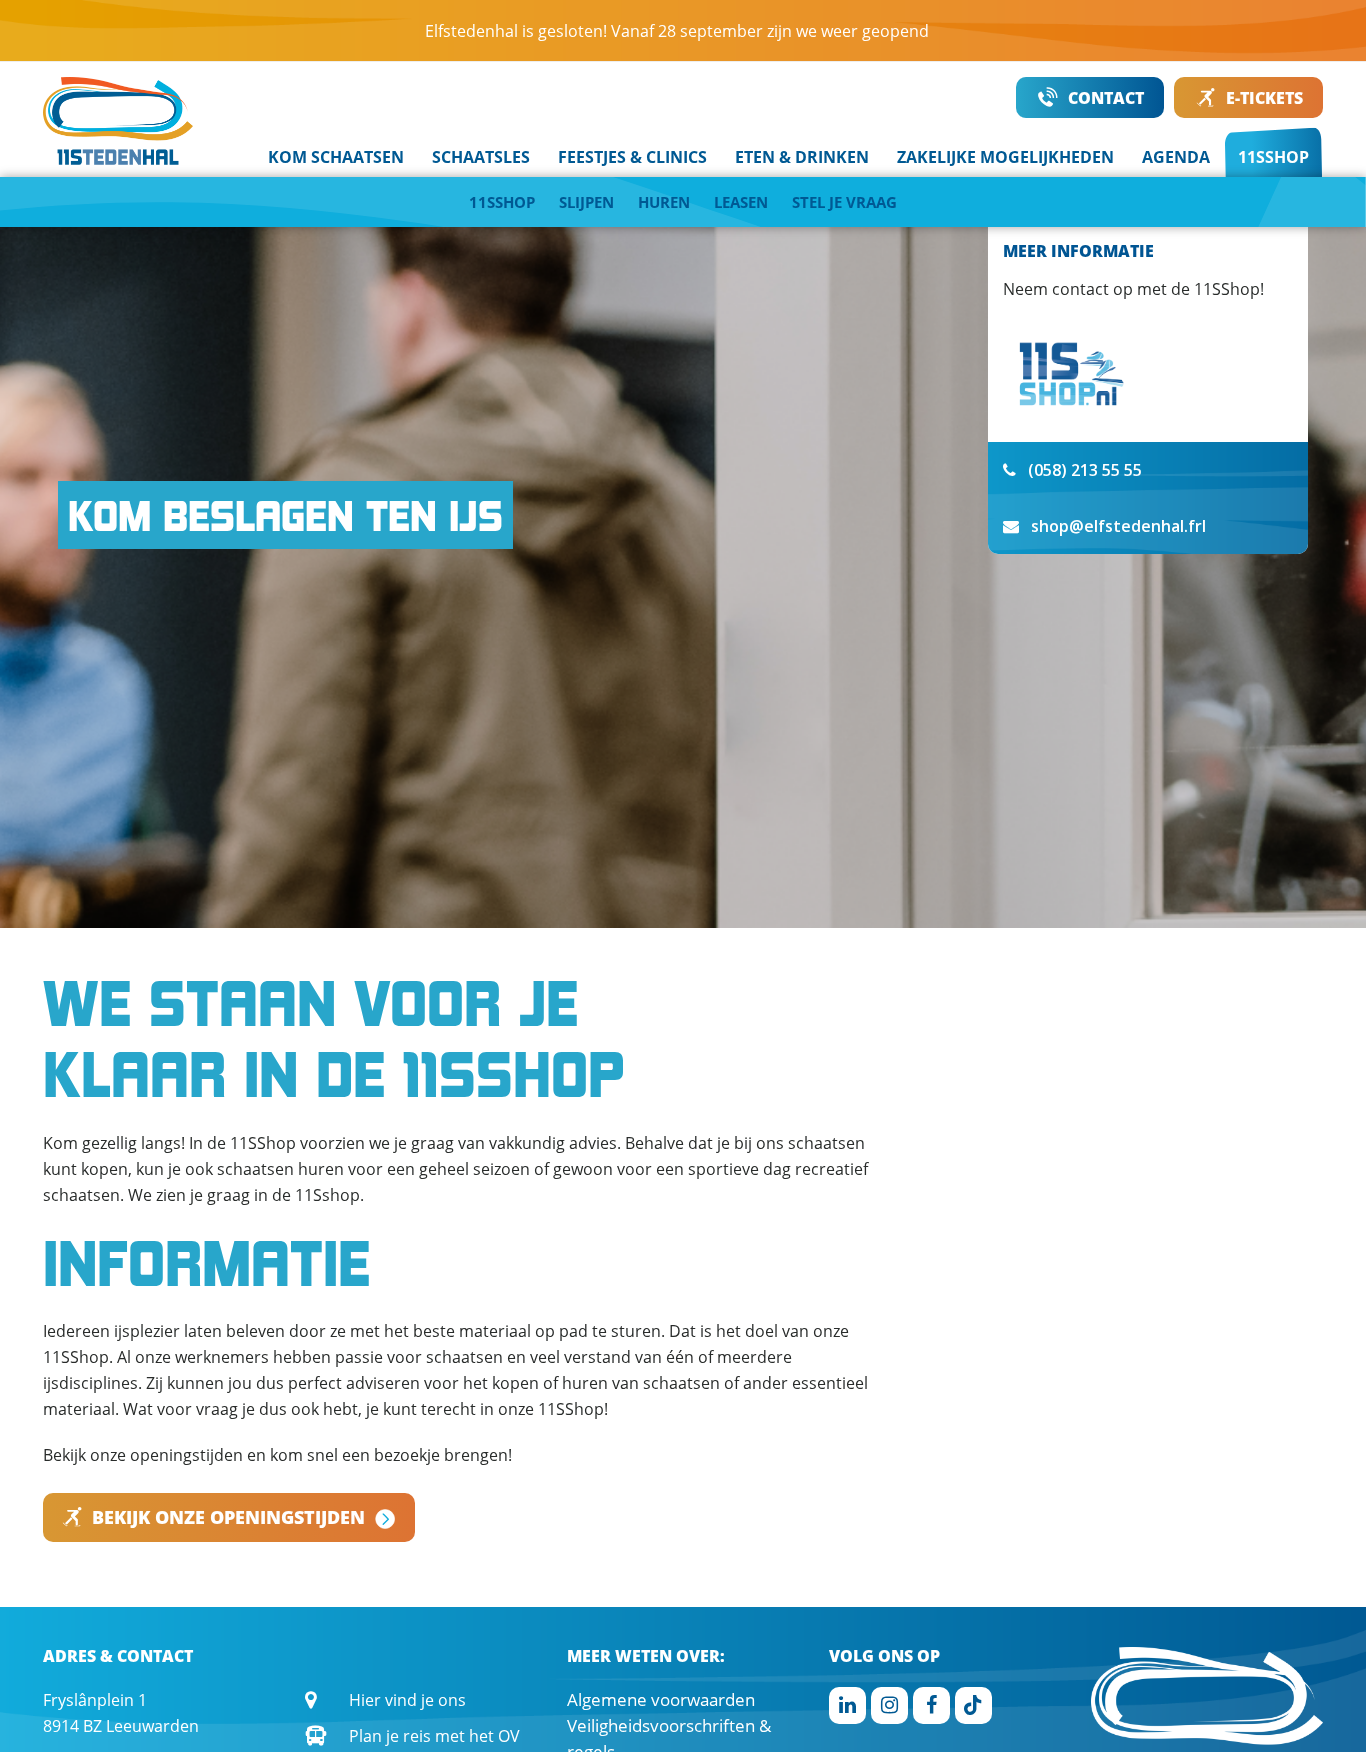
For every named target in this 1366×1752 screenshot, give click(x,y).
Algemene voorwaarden (661, 1699)
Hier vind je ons (407, 1700)
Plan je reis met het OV (434, 1736)
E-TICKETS (1264, 98)
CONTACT (1106, 98)
